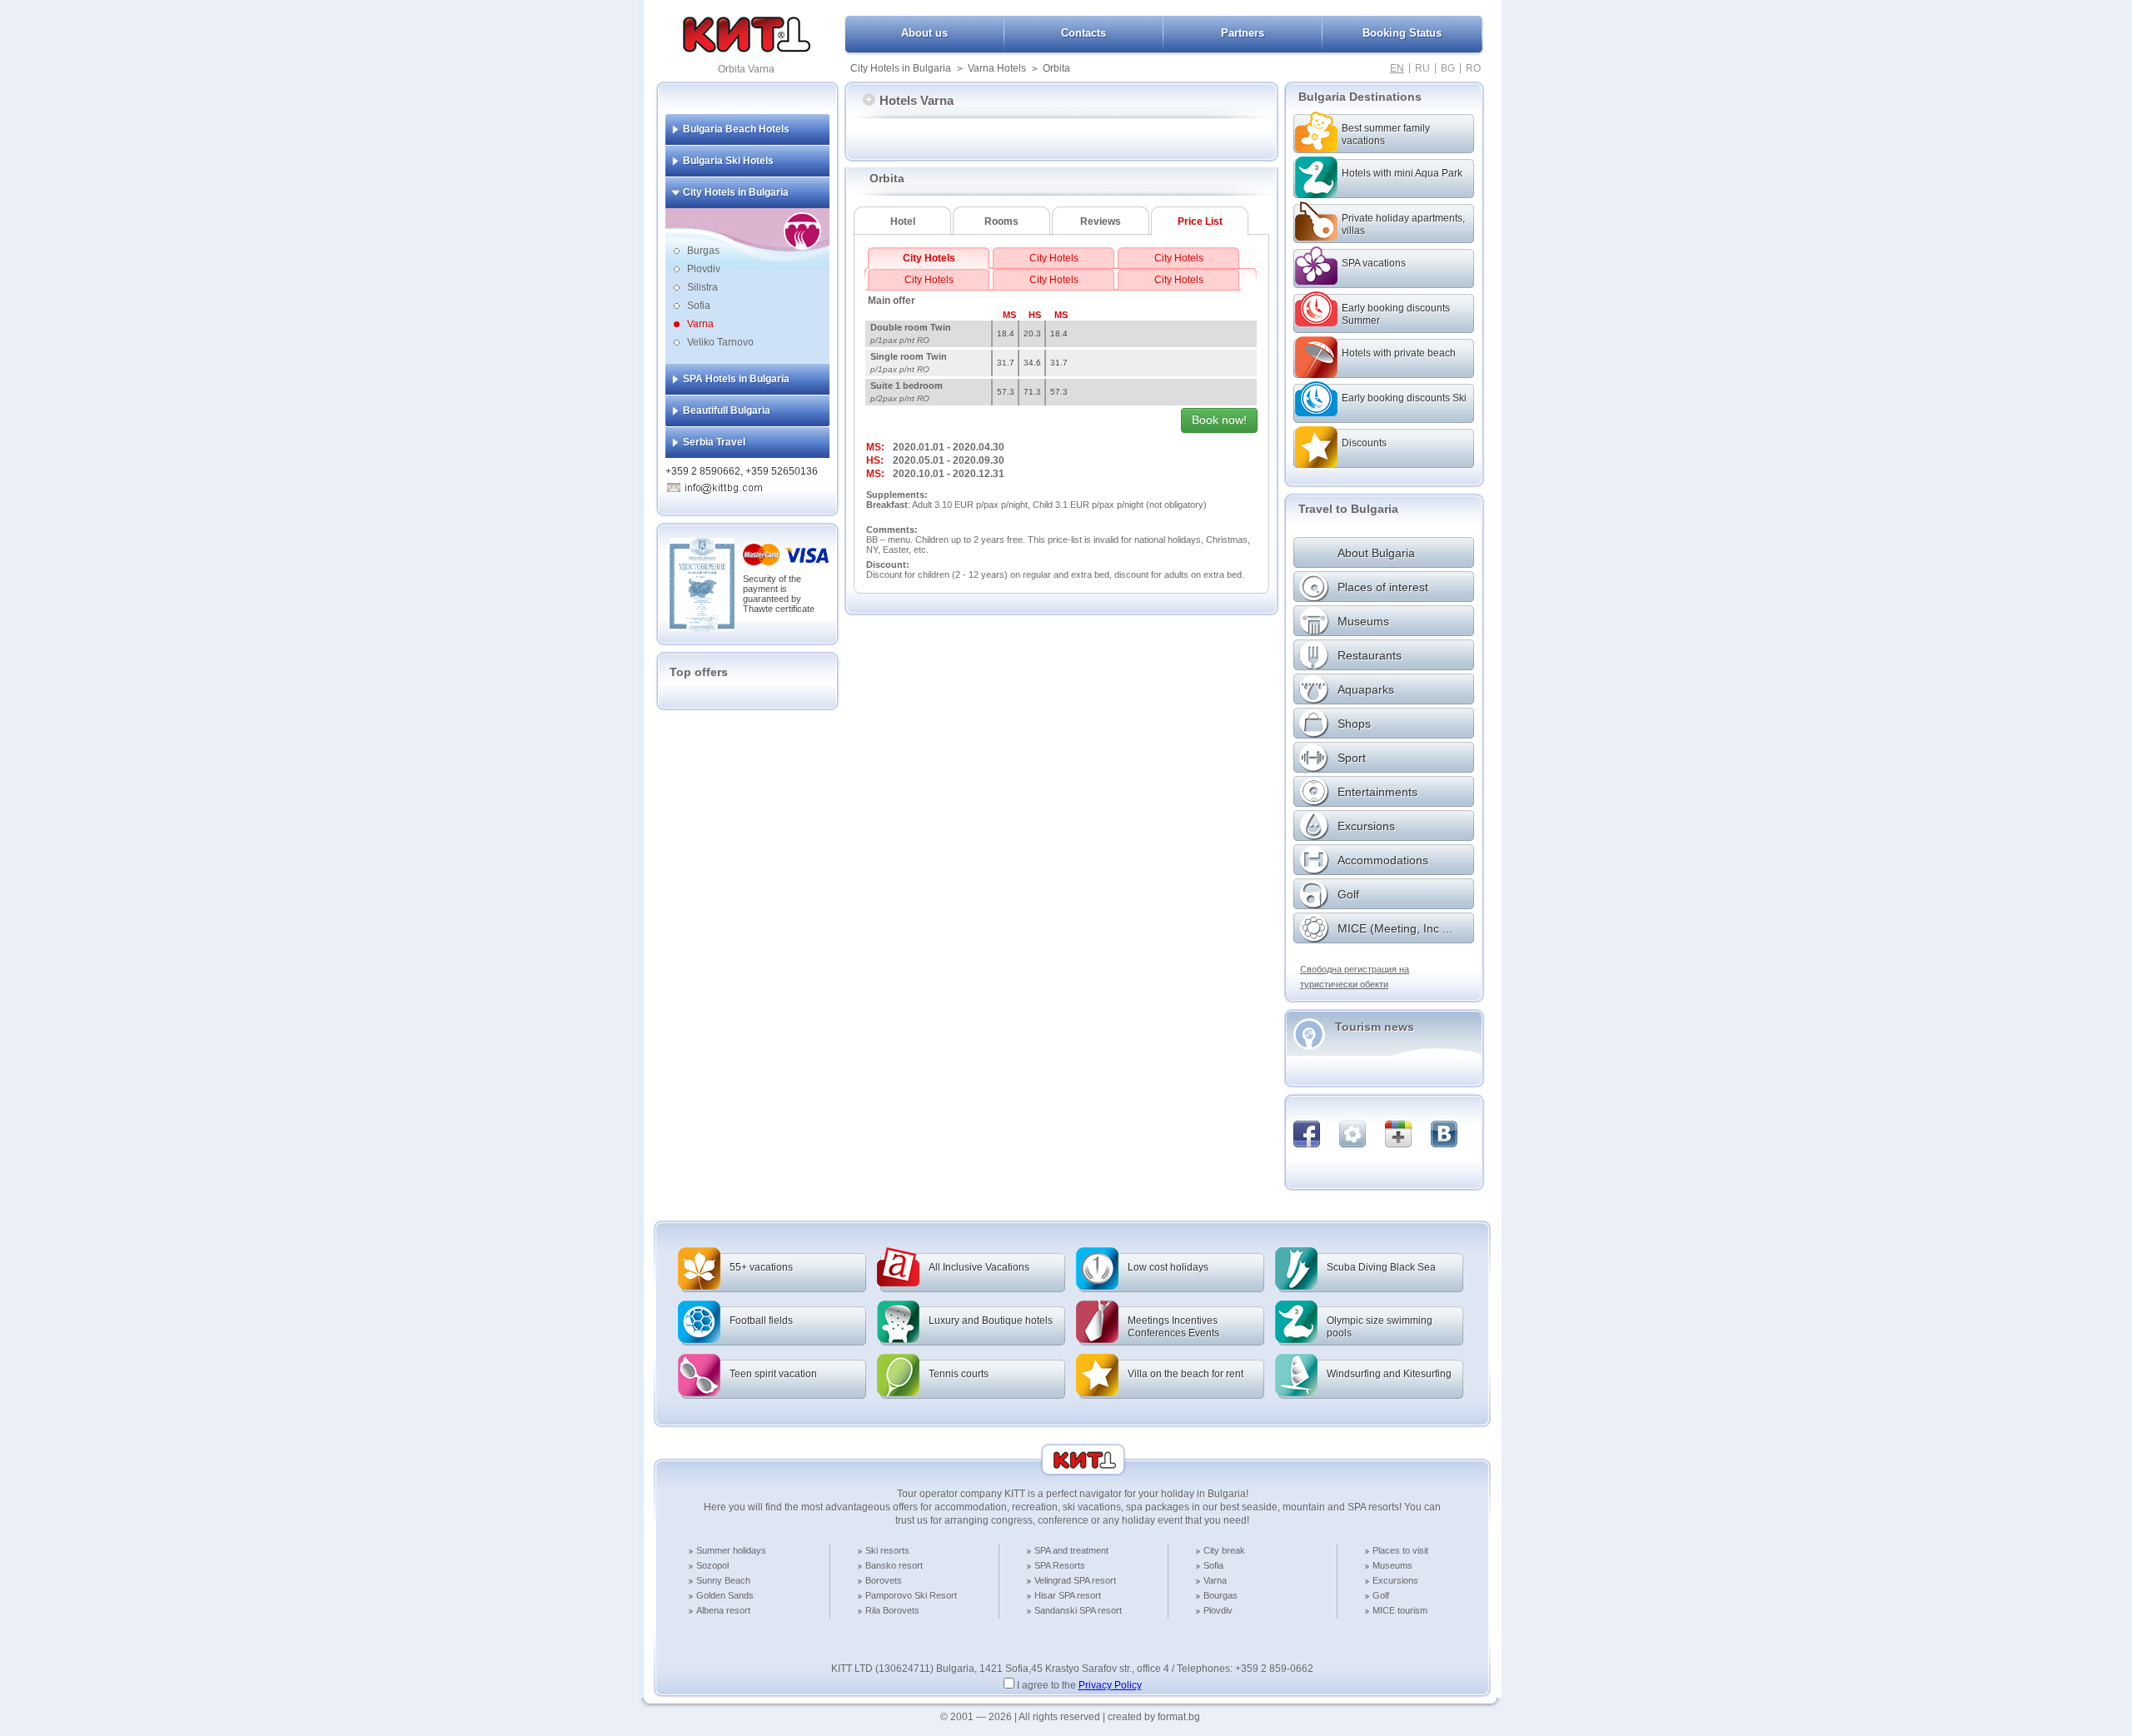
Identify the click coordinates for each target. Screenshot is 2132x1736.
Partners (1243, 33)
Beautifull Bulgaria (727, 410)
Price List (1200, 221)
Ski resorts (887, 1550)
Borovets (884, 1580)
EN (1397, 68)
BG (1448, 68)
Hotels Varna (917, 100)
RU (1422, 68)
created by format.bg (1154, 1717)
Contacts (1083, 33)
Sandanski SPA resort (1078, 1610)
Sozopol (712, 1565)
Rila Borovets (892, 1610)
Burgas (703, 251)
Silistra (702, 287)
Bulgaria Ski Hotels (728, 161)
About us (924, 33)
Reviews (1101, 221)
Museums (1392, 1565)
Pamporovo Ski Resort (911, 1595)
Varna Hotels (997, 68)
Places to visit (1400, 1550)
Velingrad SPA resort (1075, 1580)
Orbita (1056, 68)
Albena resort (723, 1610)
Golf (1381, 1595)
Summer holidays (731, 1550)
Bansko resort (894, 1565)
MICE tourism (1400, 1610)
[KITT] (747, 49)
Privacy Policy (1110, 1685)
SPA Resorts (1060, 1565)
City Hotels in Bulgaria (901, 68)
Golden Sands (725, 1595)
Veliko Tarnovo (720, 342)
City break (1224, 1550)
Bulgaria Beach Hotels (736, 129)
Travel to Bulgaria (1348, 509)
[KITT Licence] (702, 628)
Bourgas (1220, 1595)
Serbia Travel (714, 442)
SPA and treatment (1071, 1550)
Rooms (1001, 221)
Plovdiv (704, 269)
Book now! (1219, 420)
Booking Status (1402, 33)
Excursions (1395, 1580)
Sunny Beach (723, 1580)
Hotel (903, 221)
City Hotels (929, 258)
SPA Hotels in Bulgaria (736, 379)
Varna (700, 324)
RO (1473, 68)
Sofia (699, 306)
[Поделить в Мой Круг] (1352, 1134)
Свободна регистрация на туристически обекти (1355, 977)
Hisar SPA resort (1068, 1595)
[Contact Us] (724, 485)
